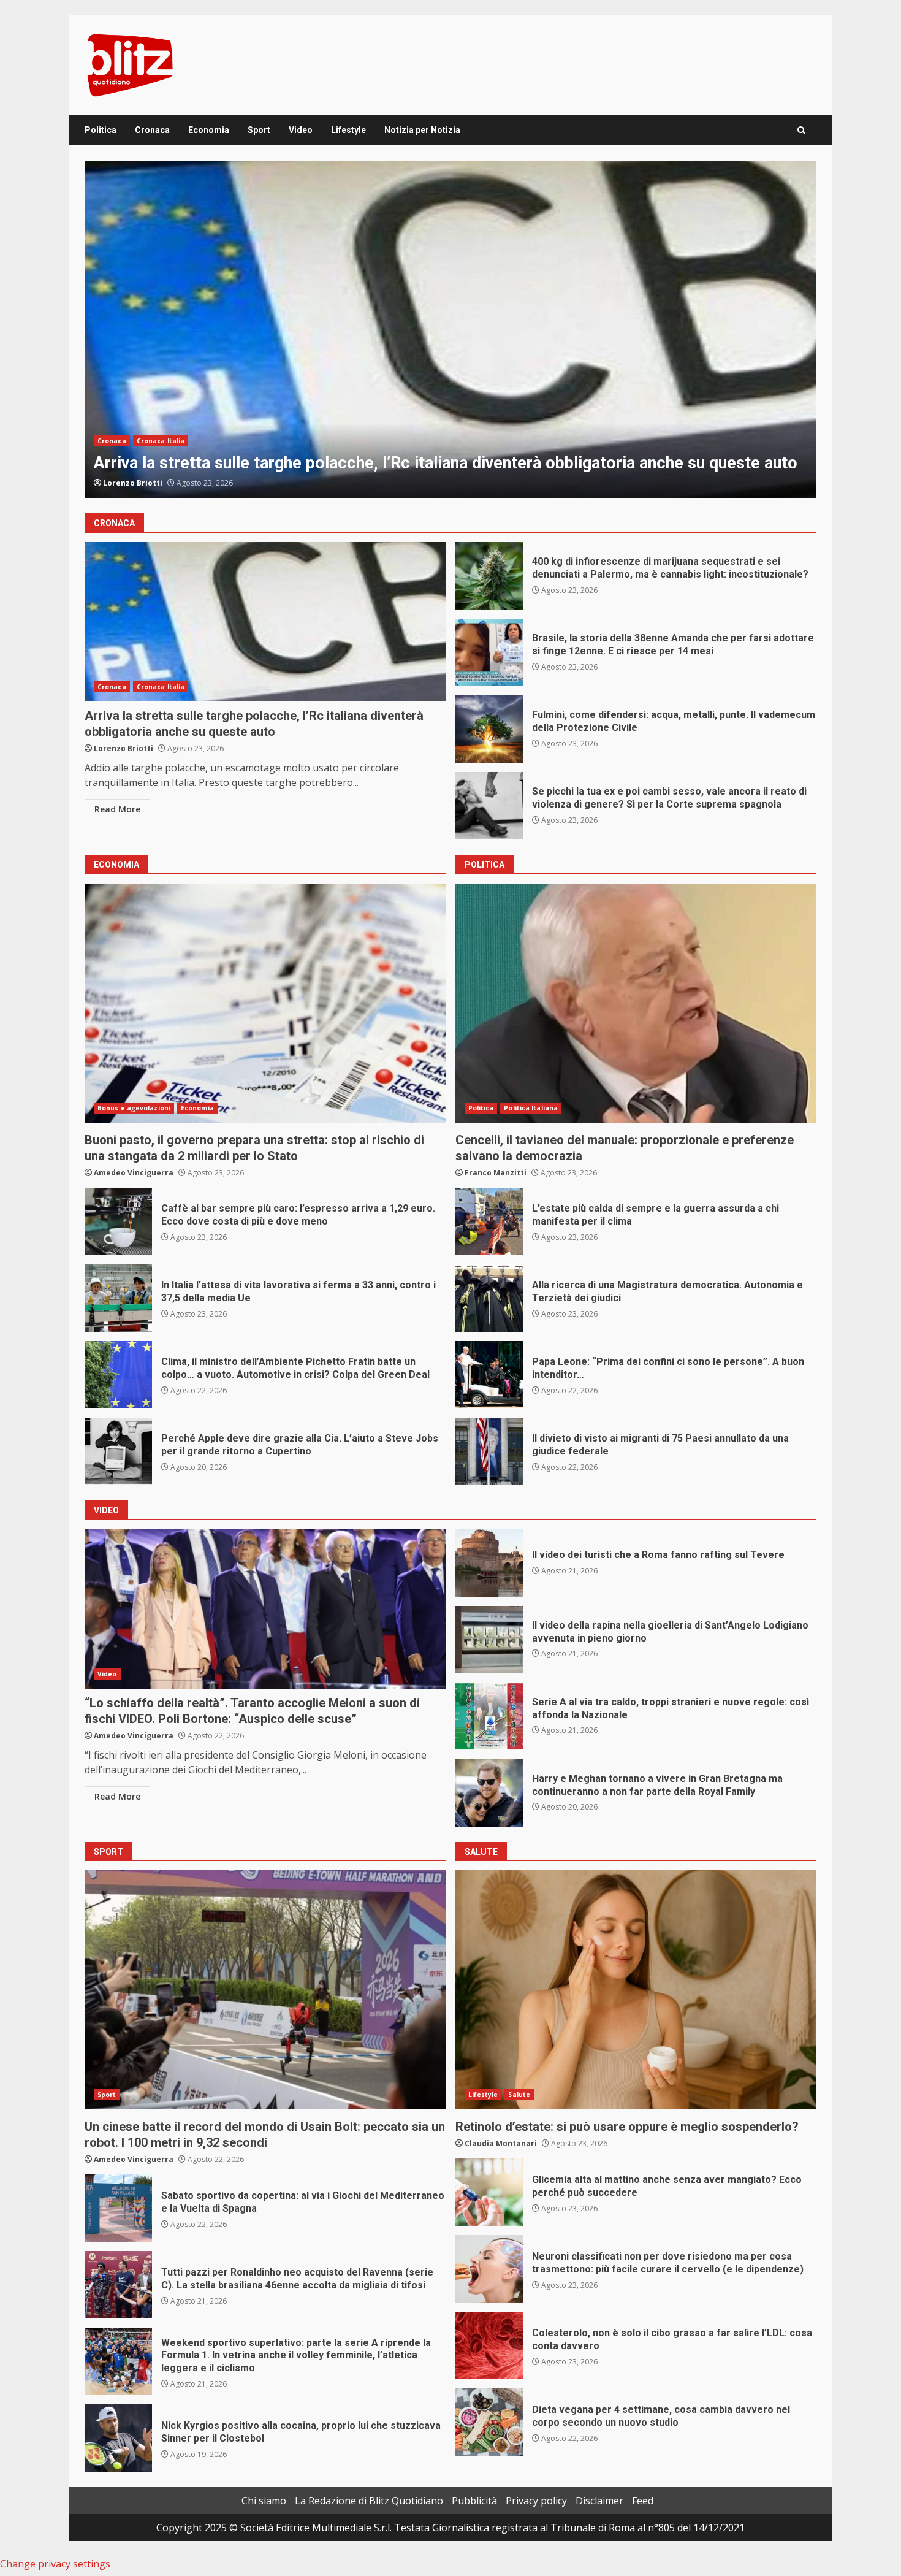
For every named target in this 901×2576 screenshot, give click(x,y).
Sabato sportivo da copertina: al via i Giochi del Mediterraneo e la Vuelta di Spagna (118, 2208)
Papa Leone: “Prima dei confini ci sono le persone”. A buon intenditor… (489, 1375)
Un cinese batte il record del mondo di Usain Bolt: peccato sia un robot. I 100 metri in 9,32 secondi (265, 1990)
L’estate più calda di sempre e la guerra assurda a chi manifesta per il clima (489, 1221)
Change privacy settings (55, 2564)
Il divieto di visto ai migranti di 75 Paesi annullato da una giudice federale (489, 1451)
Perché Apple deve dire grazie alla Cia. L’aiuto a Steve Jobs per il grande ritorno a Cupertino (118, 1451)
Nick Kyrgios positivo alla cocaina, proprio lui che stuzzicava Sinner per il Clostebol (118, 2438)
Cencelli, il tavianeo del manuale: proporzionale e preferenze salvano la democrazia (636, 1003)
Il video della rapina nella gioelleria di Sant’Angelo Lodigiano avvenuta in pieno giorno (489, 1640)
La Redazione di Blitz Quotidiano (369, 2501)
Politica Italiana (531, 1108)
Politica (101, 130)
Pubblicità (474, 2501)
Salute (519, 2095)
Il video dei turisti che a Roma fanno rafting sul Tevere (489, 1563)
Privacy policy (536, 2501)
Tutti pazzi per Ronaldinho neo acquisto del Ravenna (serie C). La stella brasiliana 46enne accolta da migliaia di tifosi (118, 2285)
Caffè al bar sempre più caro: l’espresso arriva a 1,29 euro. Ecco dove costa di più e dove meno (118, 1221)
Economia (209, 130)
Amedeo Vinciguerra (143, 483)
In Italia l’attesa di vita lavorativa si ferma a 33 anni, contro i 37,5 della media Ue (118, 1298)
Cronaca (152, 130)
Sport (259, 130)
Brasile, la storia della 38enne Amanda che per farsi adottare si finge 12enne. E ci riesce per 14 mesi (489, 652)
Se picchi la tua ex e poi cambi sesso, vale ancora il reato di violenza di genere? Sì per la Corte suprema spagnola (489, 806)
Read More (117, 809)
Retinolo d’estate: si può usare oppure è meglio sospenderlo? (636, 1990)
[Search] (801, 130)
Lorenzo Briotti (124, 748)
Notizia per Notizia (422, 130)
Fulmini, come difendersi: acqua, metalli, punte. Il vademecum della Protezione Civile (450, 329)
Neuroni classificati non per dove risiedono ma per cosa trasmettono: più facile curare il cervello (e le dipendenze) (489, 2269)
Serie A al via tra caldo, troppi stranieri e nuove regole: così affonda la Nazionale (489, 1716)
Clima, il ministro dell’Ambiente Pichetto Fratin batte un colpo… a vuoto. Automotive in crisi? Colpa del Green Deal (118, 1375)
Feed (643, 2501)
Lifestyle (348, 130)
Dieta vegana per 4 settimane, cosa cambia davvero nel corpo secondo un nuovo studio (489, 2422)
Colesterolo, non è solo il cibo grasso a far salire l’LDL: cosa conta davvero (489, 2345)
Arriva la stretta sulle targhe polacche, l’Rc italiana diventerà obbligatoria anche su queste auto (265, 622)
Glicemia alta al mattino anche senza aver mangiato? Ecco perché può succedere (489, 2192)
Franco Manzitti (496, 1173)
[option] (450, 329)
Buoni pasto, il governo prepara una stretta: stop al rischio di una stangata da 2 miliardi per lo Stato (265, 1003)
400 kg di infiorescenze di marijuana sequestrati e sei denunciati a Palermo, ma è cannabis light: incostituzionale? (489, 576)
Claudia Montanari (501, 2143)
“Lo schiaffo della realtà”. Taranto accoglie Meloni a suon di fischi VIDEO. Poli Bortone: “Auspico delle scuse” (265, 1609)
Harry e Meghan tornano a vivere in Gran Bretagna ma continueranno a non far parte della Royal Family (489, 1793)
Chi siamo (264, 2501)
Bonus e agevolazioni (134, 1108)
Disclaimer (599, 2501)
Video (301, 130)
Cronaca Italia (161, 441)
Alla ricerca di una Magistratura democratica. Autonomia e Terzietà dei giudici (489, 1298)
